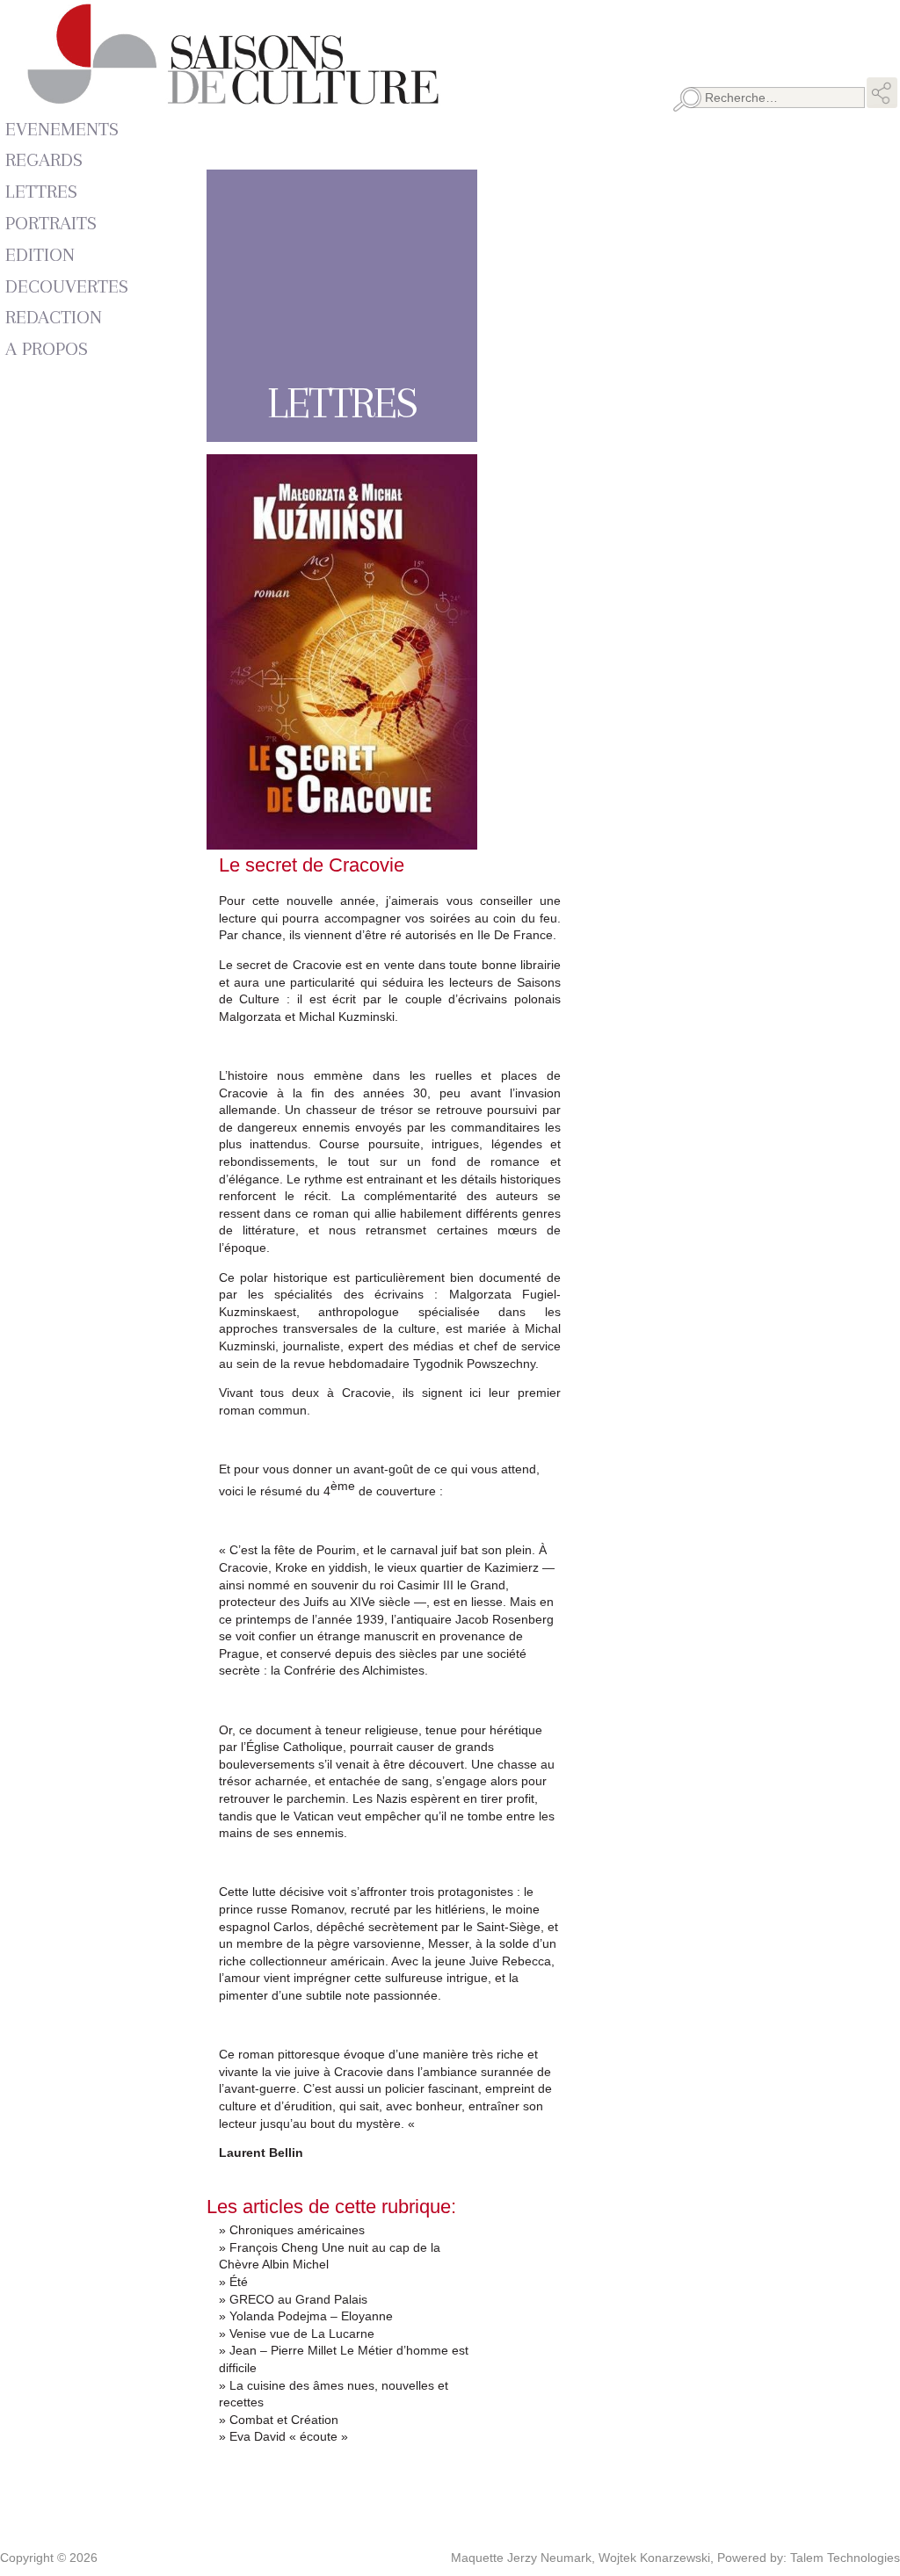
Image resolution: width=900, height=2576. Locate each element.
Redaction (54, 317)
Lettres (41, 191)
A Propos (47, 348)
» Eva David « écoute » (283, 2436)
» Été (233, 2282)
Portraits (51, 223)
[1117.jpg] (342, 841)
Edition (40, 254)
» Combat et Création (279, 2420)
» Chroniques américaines (292, 2230)
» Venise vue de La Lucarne (297, 2334)
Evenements (62, 129)
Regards (44, 159)
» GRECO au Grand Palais (293, 2299)
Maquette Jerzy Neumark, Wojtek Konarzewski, (584, 2558)
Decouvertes (67, 286)
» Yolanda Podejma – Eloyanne (306, 2316)
